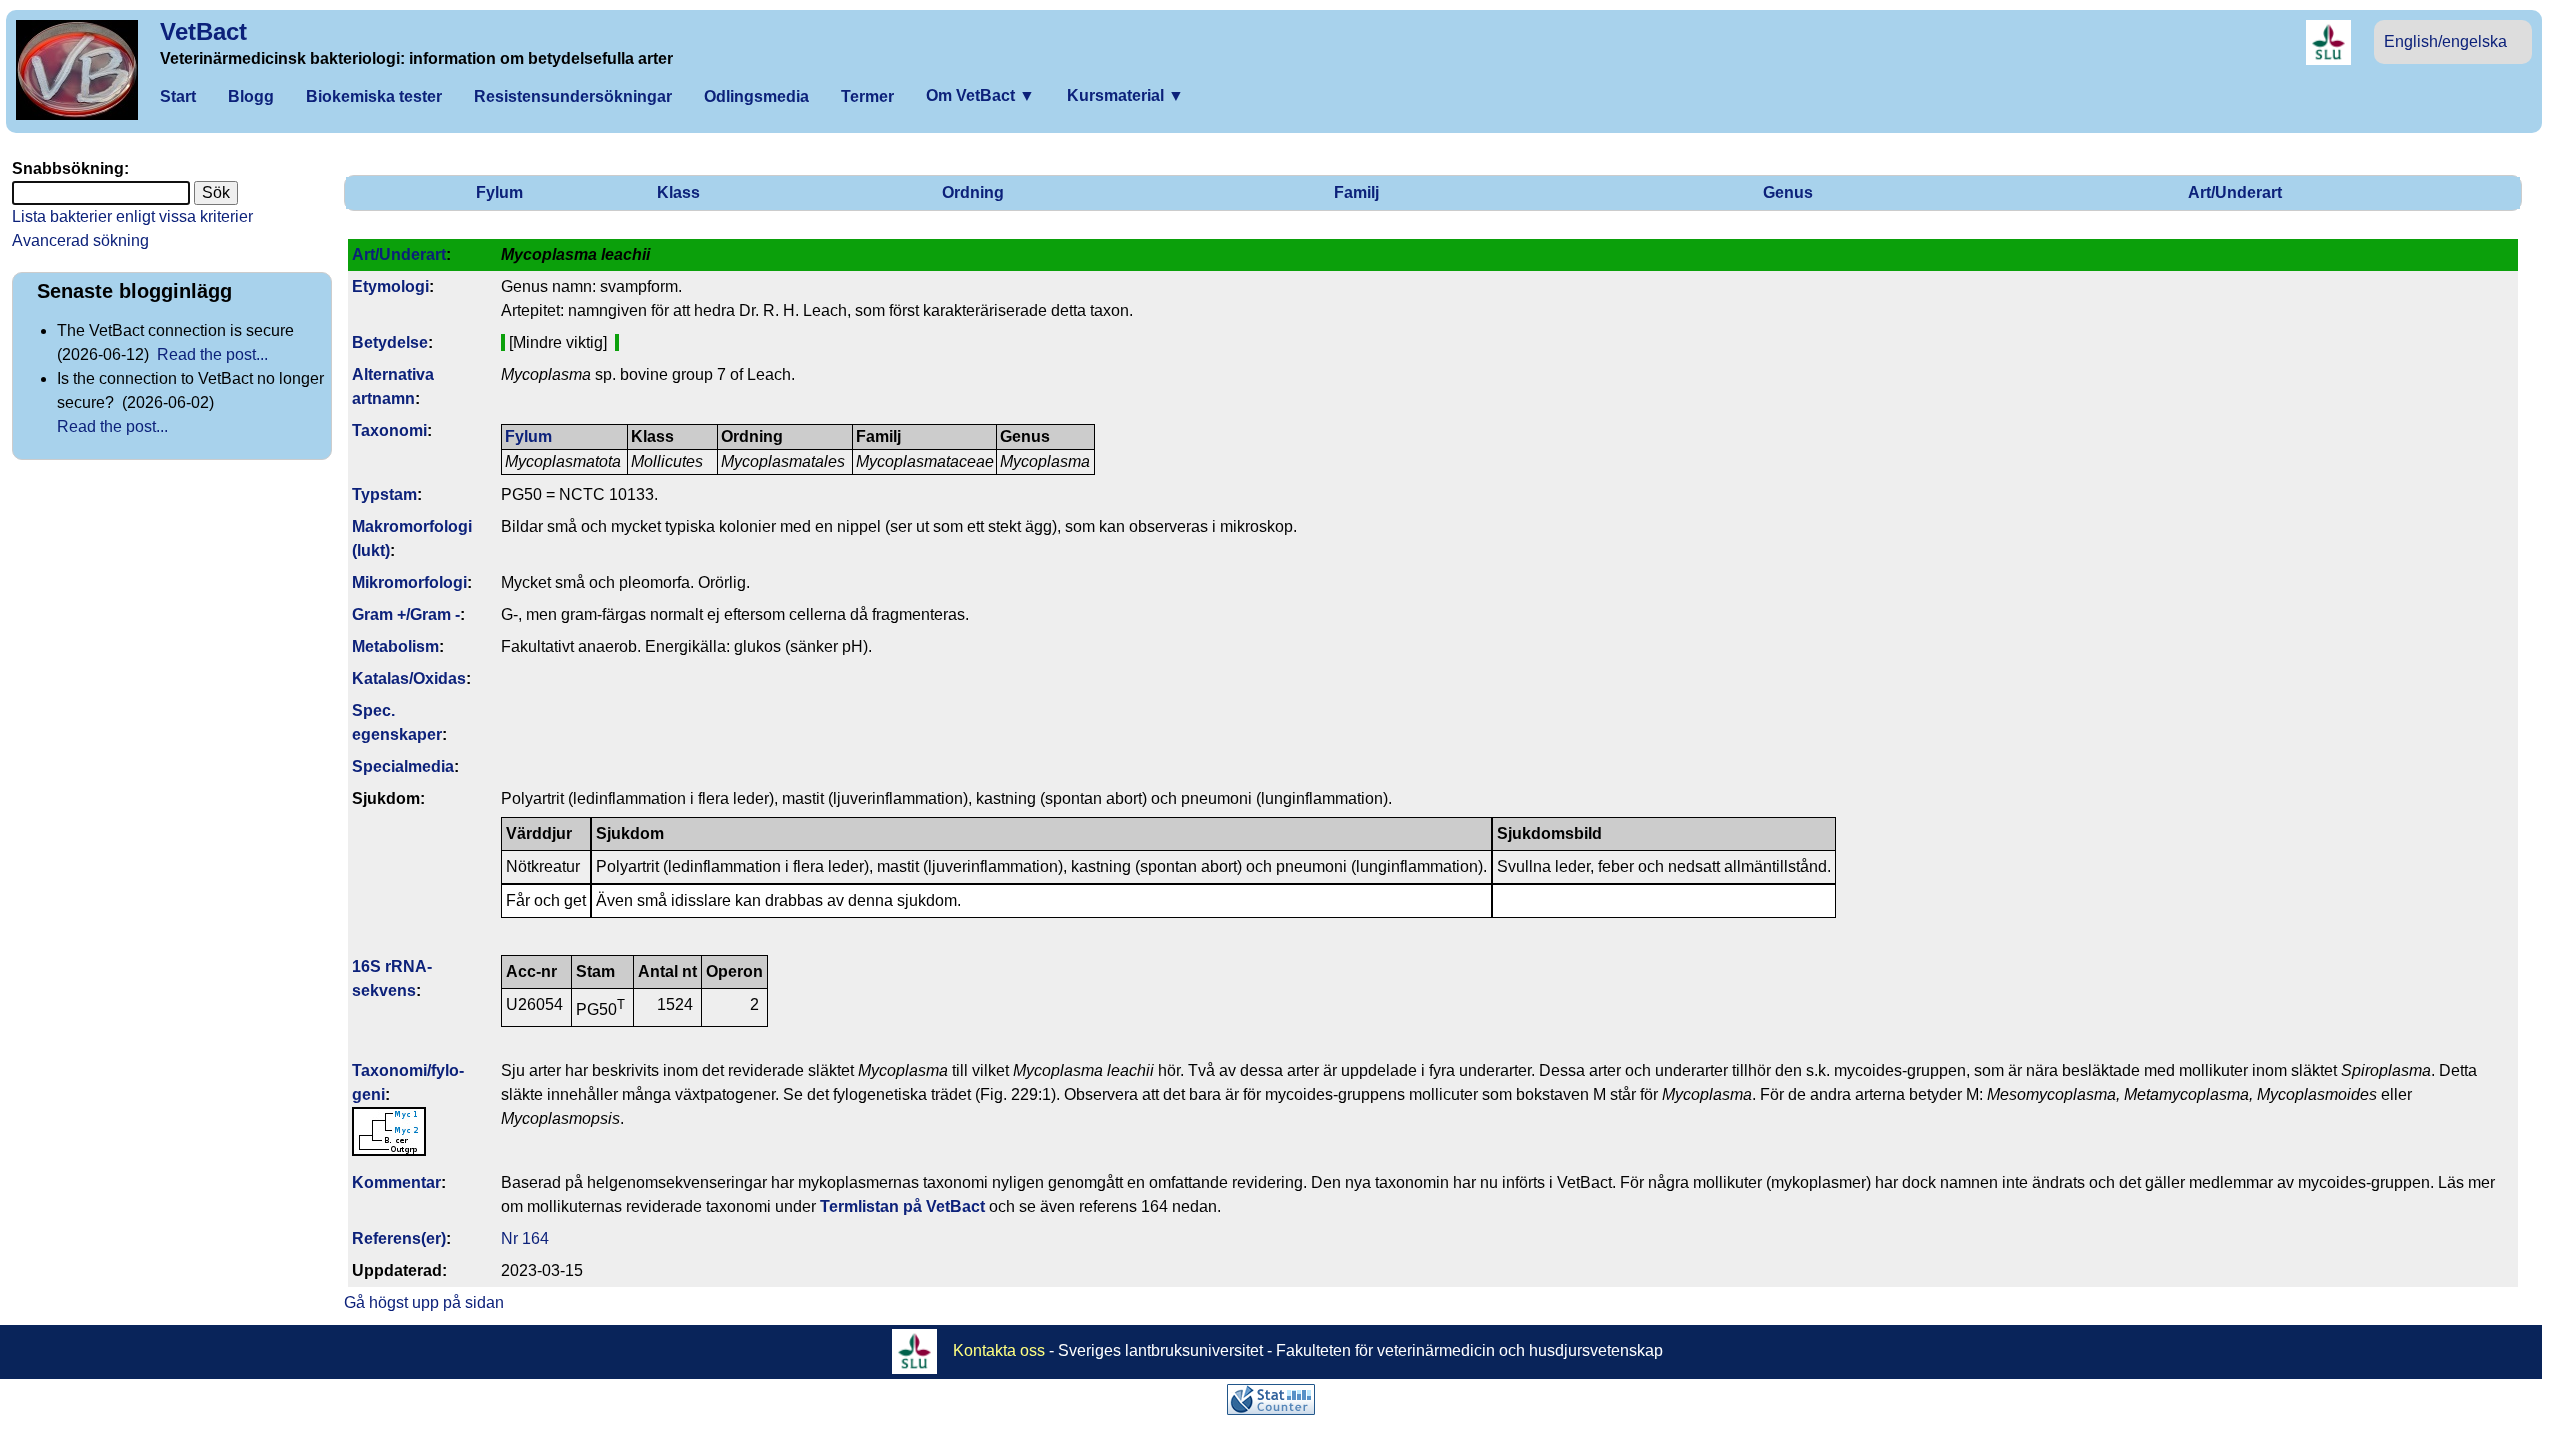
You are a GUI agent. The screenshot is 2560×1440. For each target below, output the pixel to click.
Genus (1788, 192)
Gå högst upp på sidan (424, 1302)
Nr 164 (525, 1238)
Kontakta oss (999, 1350)
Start (178, 96)
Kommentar (396, 1182)
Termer (867, 96)
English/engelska (2445, 41)
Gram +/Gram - (406, 614)
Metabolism (395, 646)
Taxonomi (389, 430)
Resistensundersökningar (573, 96)
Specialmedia (403, 766)
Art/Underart (2235, 192)
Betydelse (390, 342)
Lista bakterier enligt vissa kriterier (132, 216)
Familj (1356, 192)
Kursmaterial (1125, 95)
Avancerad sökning (80, 240)
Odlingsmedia (756, 96)
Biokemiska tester (374, 96)
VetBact (203, 31)
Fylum (499, 192)
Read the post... (212, 354)
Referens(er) (399, 1238)
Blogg (251, 96)
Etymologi (390, 286)
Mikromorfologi (409, 582)
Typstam (384, 494)
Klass (678, 192)
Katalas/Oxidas (409, 678)
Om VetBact (980, 95)
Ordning (973, 192)
